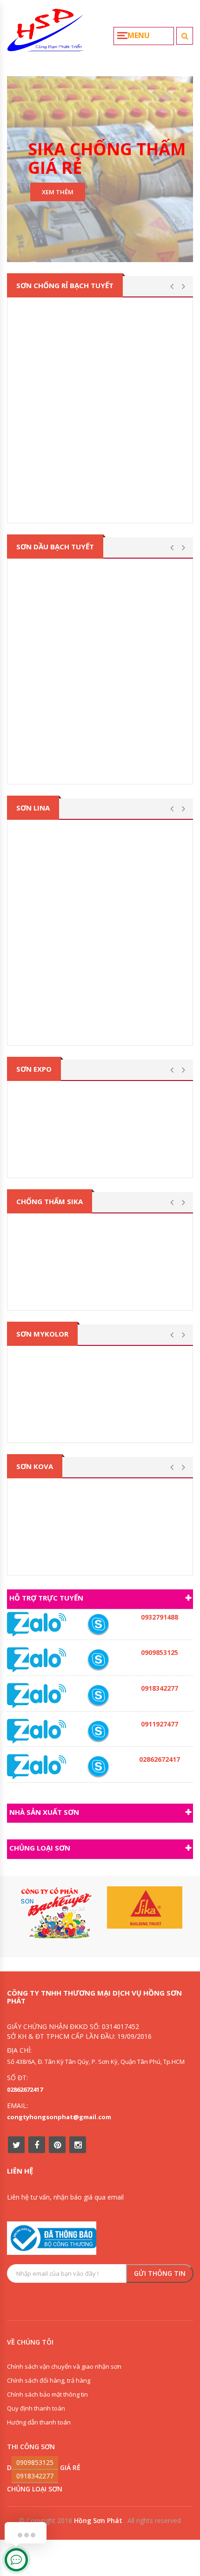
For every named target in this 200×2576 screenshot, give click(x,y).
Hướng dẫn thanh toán (39, 2422)
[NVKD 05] (98, 1767)
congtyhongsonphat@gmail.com (59, 2117)
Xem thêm (58, 191)
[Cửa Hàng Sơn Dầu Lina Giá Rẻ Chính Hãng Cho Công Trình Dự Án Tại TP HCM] (100, 912)
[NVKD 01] (98, 1624)
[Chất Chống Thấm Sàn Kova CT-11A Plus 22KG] (100, 1571)
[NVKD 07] (98, 1731)
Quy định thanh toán (36, 2408)
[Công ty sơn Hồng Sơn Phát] (45, 34)
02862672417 (25, 2089)
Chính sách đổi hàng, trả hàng (49, 2380)
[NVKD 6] (98, 1660)
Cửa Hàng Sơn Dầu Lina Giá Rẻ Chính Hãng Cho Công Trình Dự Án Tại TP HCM (107, 1014)
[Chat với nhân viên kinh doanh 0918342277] (37, 1624)
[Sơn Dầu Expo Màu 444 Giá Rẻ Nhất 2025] (100, 1173)
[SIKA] (145, 1908)
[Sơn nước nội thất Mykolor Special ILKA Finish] (100, 1438)
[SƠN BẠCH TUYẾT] (55, 1913)
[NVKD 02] (98, 1696)
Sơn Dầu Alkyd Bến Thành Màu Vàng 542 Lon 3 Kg (103, 749)
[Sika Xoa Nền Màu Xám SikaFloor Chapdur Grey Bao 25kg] (100, 1306)
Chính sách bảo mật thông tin (47, 2394)
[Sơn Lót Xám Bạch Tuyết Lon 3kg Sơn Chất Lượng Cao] (100, 390)
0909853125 (35, 2462)
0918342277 (35, 2476)
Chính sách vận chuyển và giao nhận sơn (64, 2366)
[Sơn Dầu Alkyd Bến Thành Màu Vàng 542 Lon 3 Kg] (100, 651)
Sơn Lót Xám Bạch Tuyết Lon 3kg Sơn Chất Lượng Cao (103, 492)
